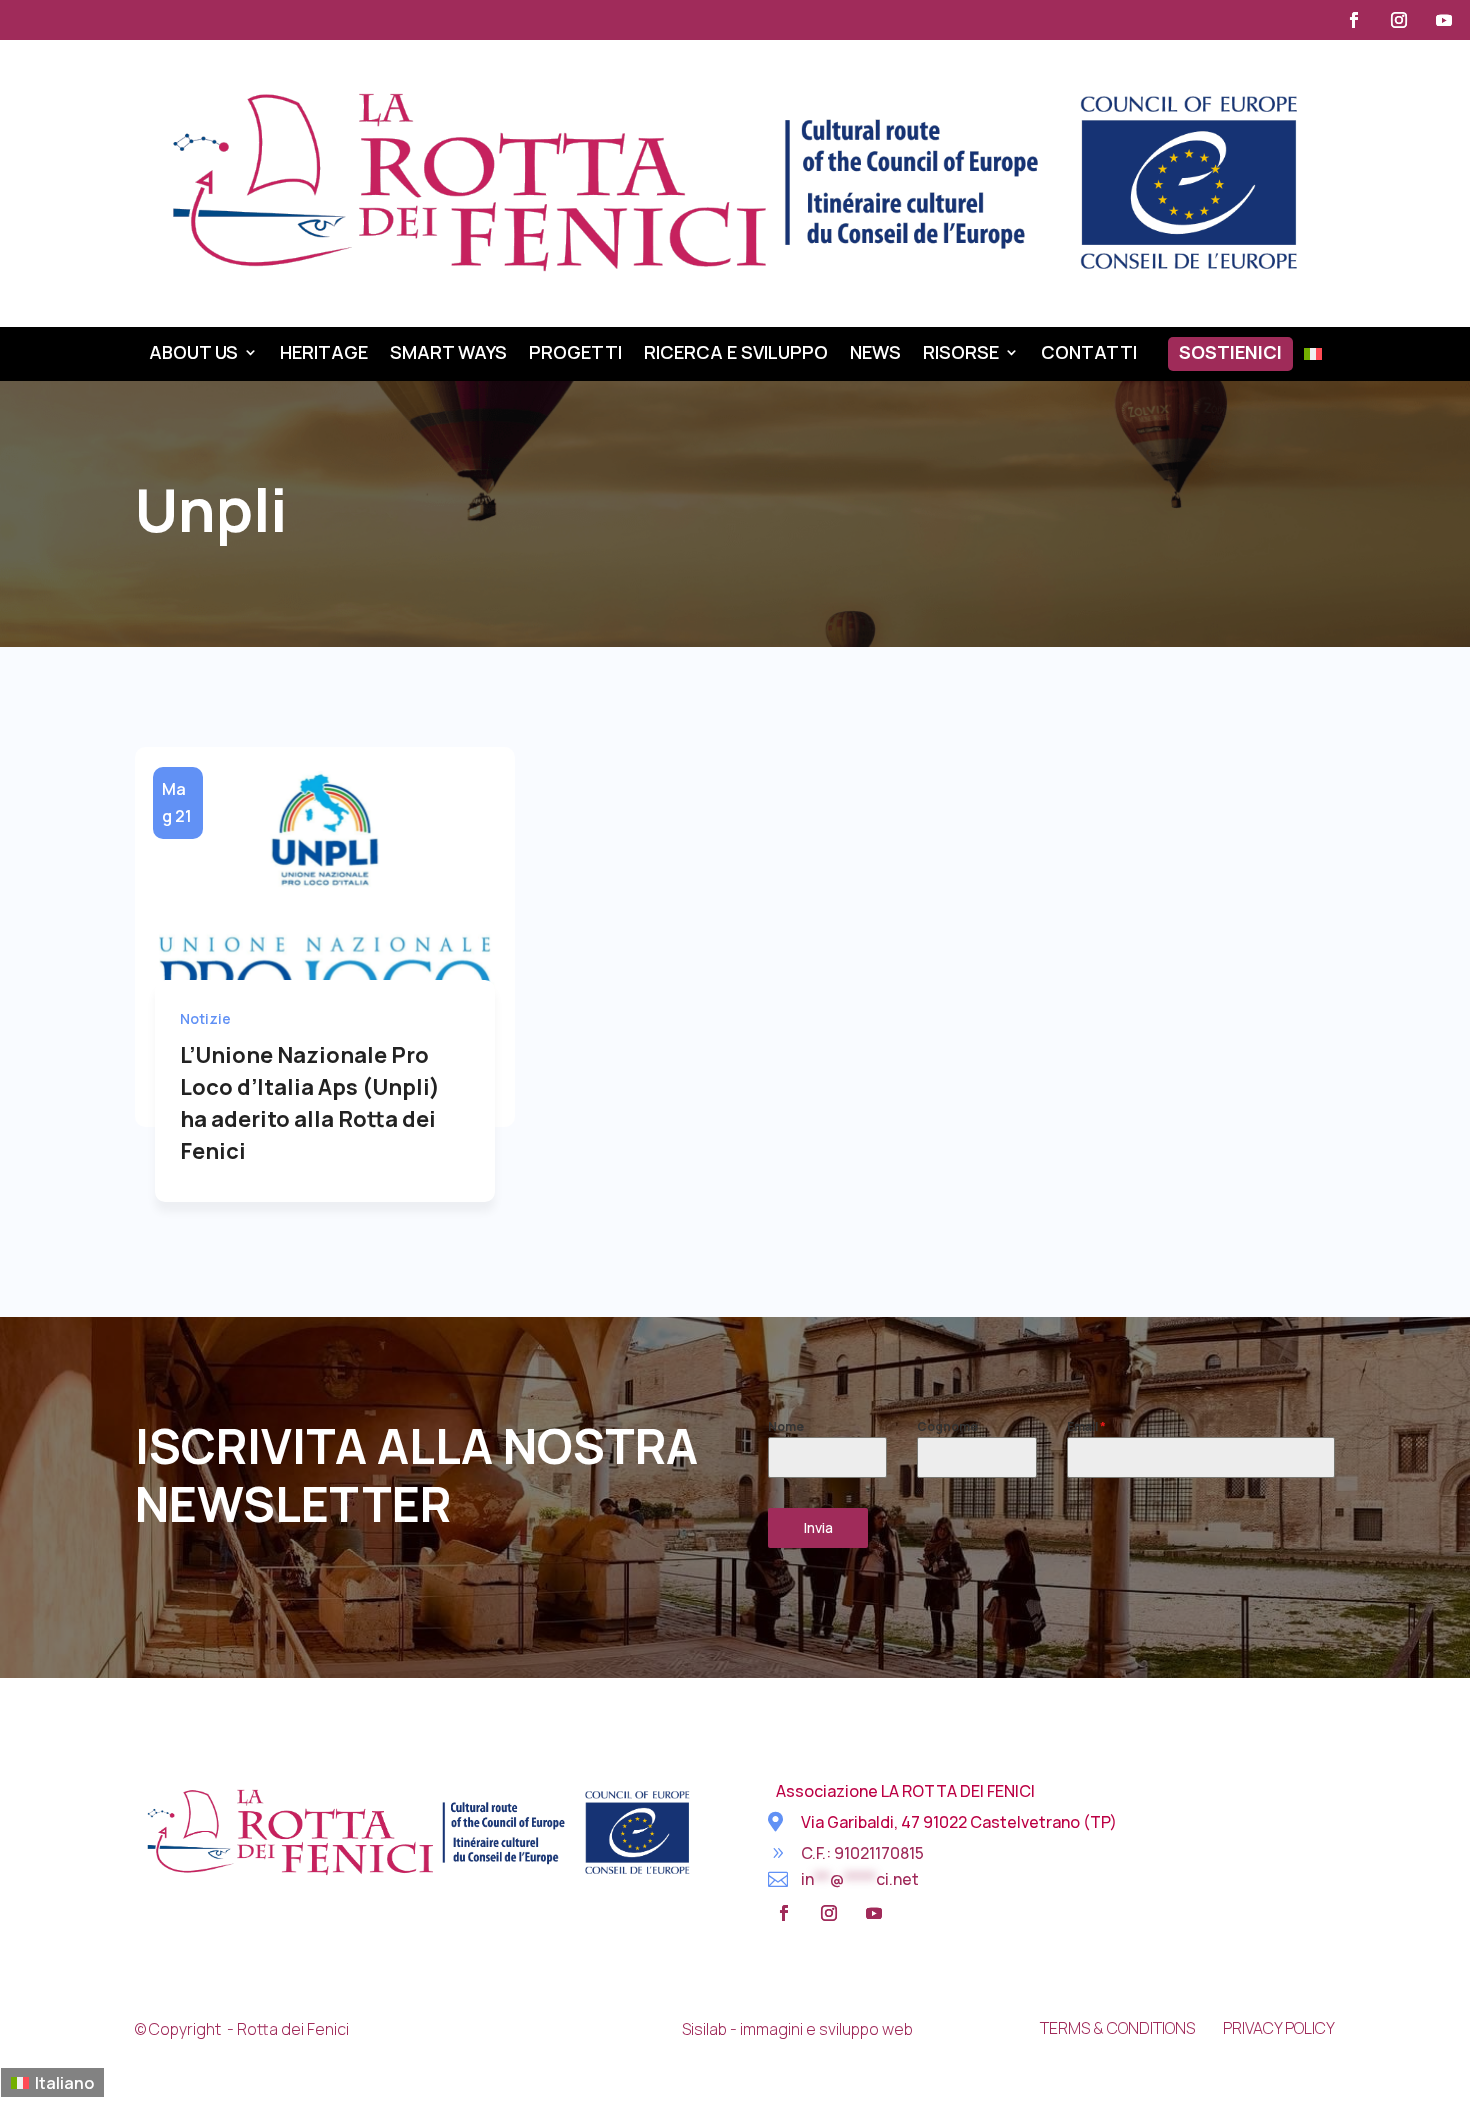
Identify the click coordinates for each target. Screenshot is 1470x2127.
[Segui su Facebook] (1354, 20)
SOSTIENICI (1230, 354)
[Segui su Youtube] (1444, 20)
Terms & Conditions (1117, 2028)
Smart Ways (448, 354)
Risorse (961, 354)
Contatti (1089, 354)
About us (193, 354)
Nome (786, 1426)
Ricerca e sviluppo (736, 354)
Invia (818, 1527)
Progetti (575, 354)
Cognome (947, 1426)
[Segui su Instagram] (1399, 20)
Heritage (324, 354)
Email (1086, 1426)
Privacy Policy (1279, 2028)
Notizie (205, 1018)
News (875, 354)
